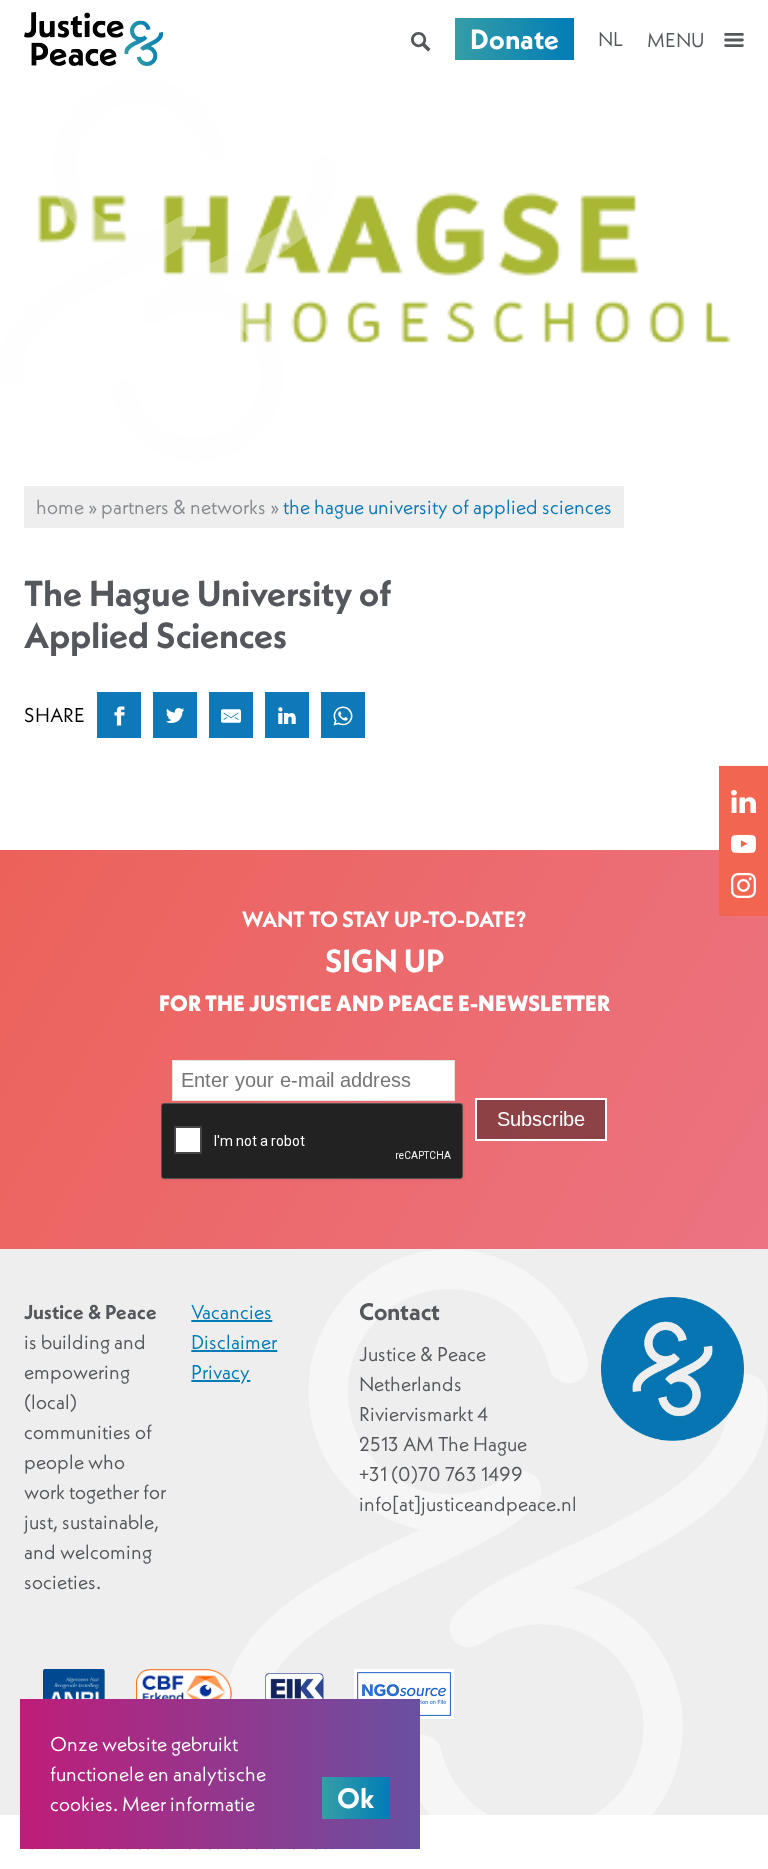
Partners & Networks (183, 507)
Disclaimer (234, 1342)
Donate (514, 39)
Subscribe (541, 1119)
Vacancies (231, 1312)
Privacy (220, 1372)
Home (60, 507)
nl (610, 39)
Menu (675, 40)
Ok (356, 1798)
